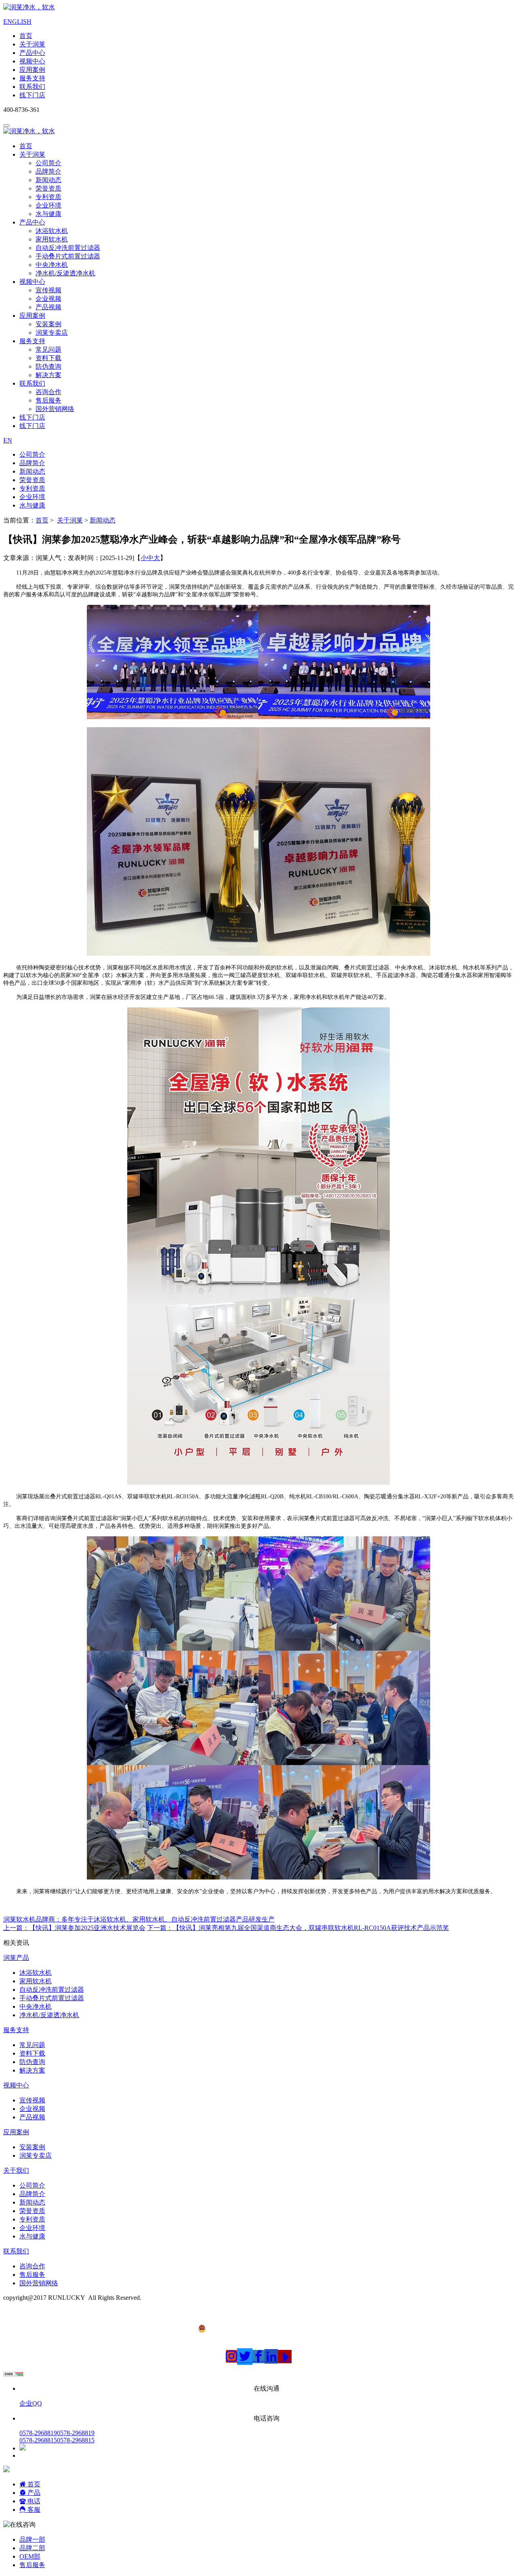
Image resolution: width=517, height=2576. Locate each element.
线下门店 (32, 95)
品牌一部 (32, 2539)
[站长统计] (13, 2374)
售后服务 (48, 400)
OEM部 (30, 2556)
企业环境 (48, 205)
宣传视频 (48, 290)
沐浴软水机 (52, 231)
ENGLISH (17, 22)
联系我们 (32, 87)
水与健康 (48, 214)
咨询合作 (48, 392)
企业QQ (31, 2403)
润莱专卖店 (52, 332)
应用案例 (32, 70)
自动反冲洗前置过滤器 (68, 248)
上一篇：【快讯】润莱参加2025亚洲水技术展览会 (74, 1928)
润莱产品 (16, 1958)
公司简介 (48, 163)
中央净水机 (52, 265)
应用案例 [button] (32, 316)
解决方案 (48, 375)
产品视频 (48, 307)
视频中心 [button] (32, 282)
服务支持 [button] (32, 341)
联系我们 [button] (32, 383)
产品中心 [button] (32, 222)
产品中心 (32, 53)
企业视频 (48, 299)
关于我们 (16, 2170)
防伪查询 (48, 366)
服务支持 (32, 78)
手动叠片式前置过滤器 (68, 256)
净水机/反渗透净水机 (65, 273)
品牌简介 (48, 171)
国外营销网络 (55, 409)
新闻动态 (48, 180)
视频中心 (32, 61)
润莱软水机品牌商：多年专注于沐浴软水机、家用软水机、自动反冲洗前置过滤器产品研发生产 (139, 1919)
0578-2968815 (57, 2440)
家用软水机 (52, 239)
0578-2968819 (57, 2433)
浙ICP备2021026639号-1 (37, 2305)
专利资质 (48, 197)
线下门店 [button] (32, 417)
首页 (26, 36)
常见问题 (48, 349)
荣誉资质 (48, 188)
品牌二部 (32, 2548)
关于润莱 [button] (32, 154)
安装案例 (48, 324)
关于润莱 (32, 44)
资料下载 (48, 358)
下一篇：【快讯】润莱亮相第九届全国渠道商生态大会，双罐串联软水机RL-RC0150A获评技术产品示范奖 (298, 1928)
